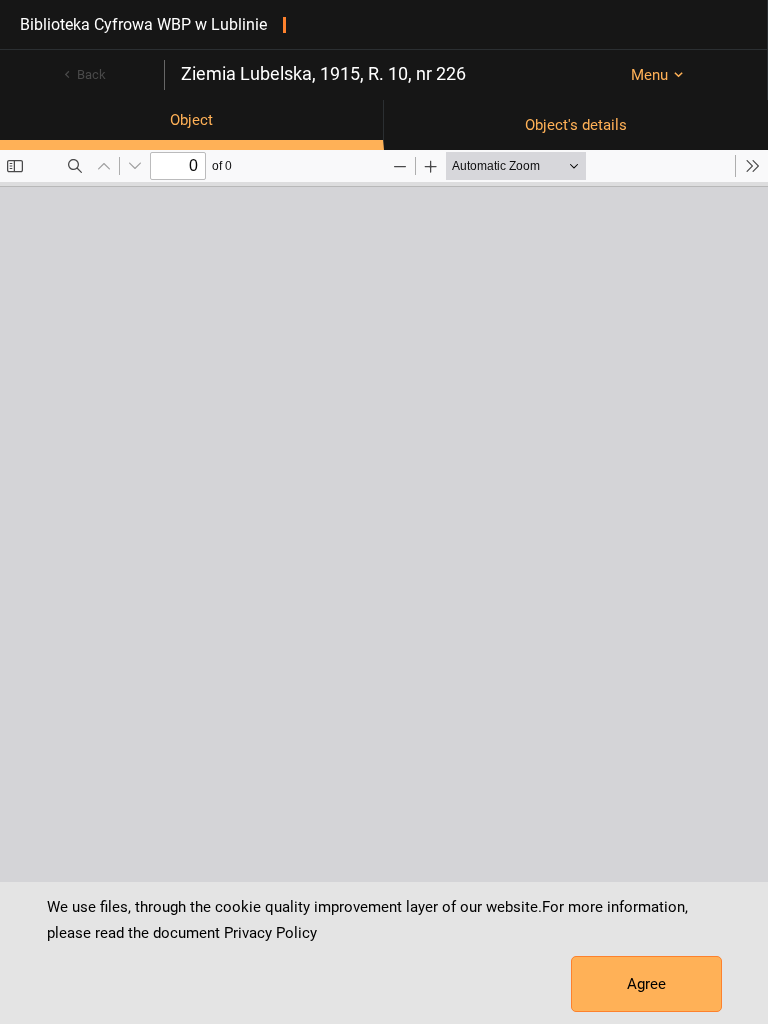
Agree (646, 984)
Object (191, 120)
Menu (649, 75)
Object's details (576, 125)
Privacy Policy (270, 933)
